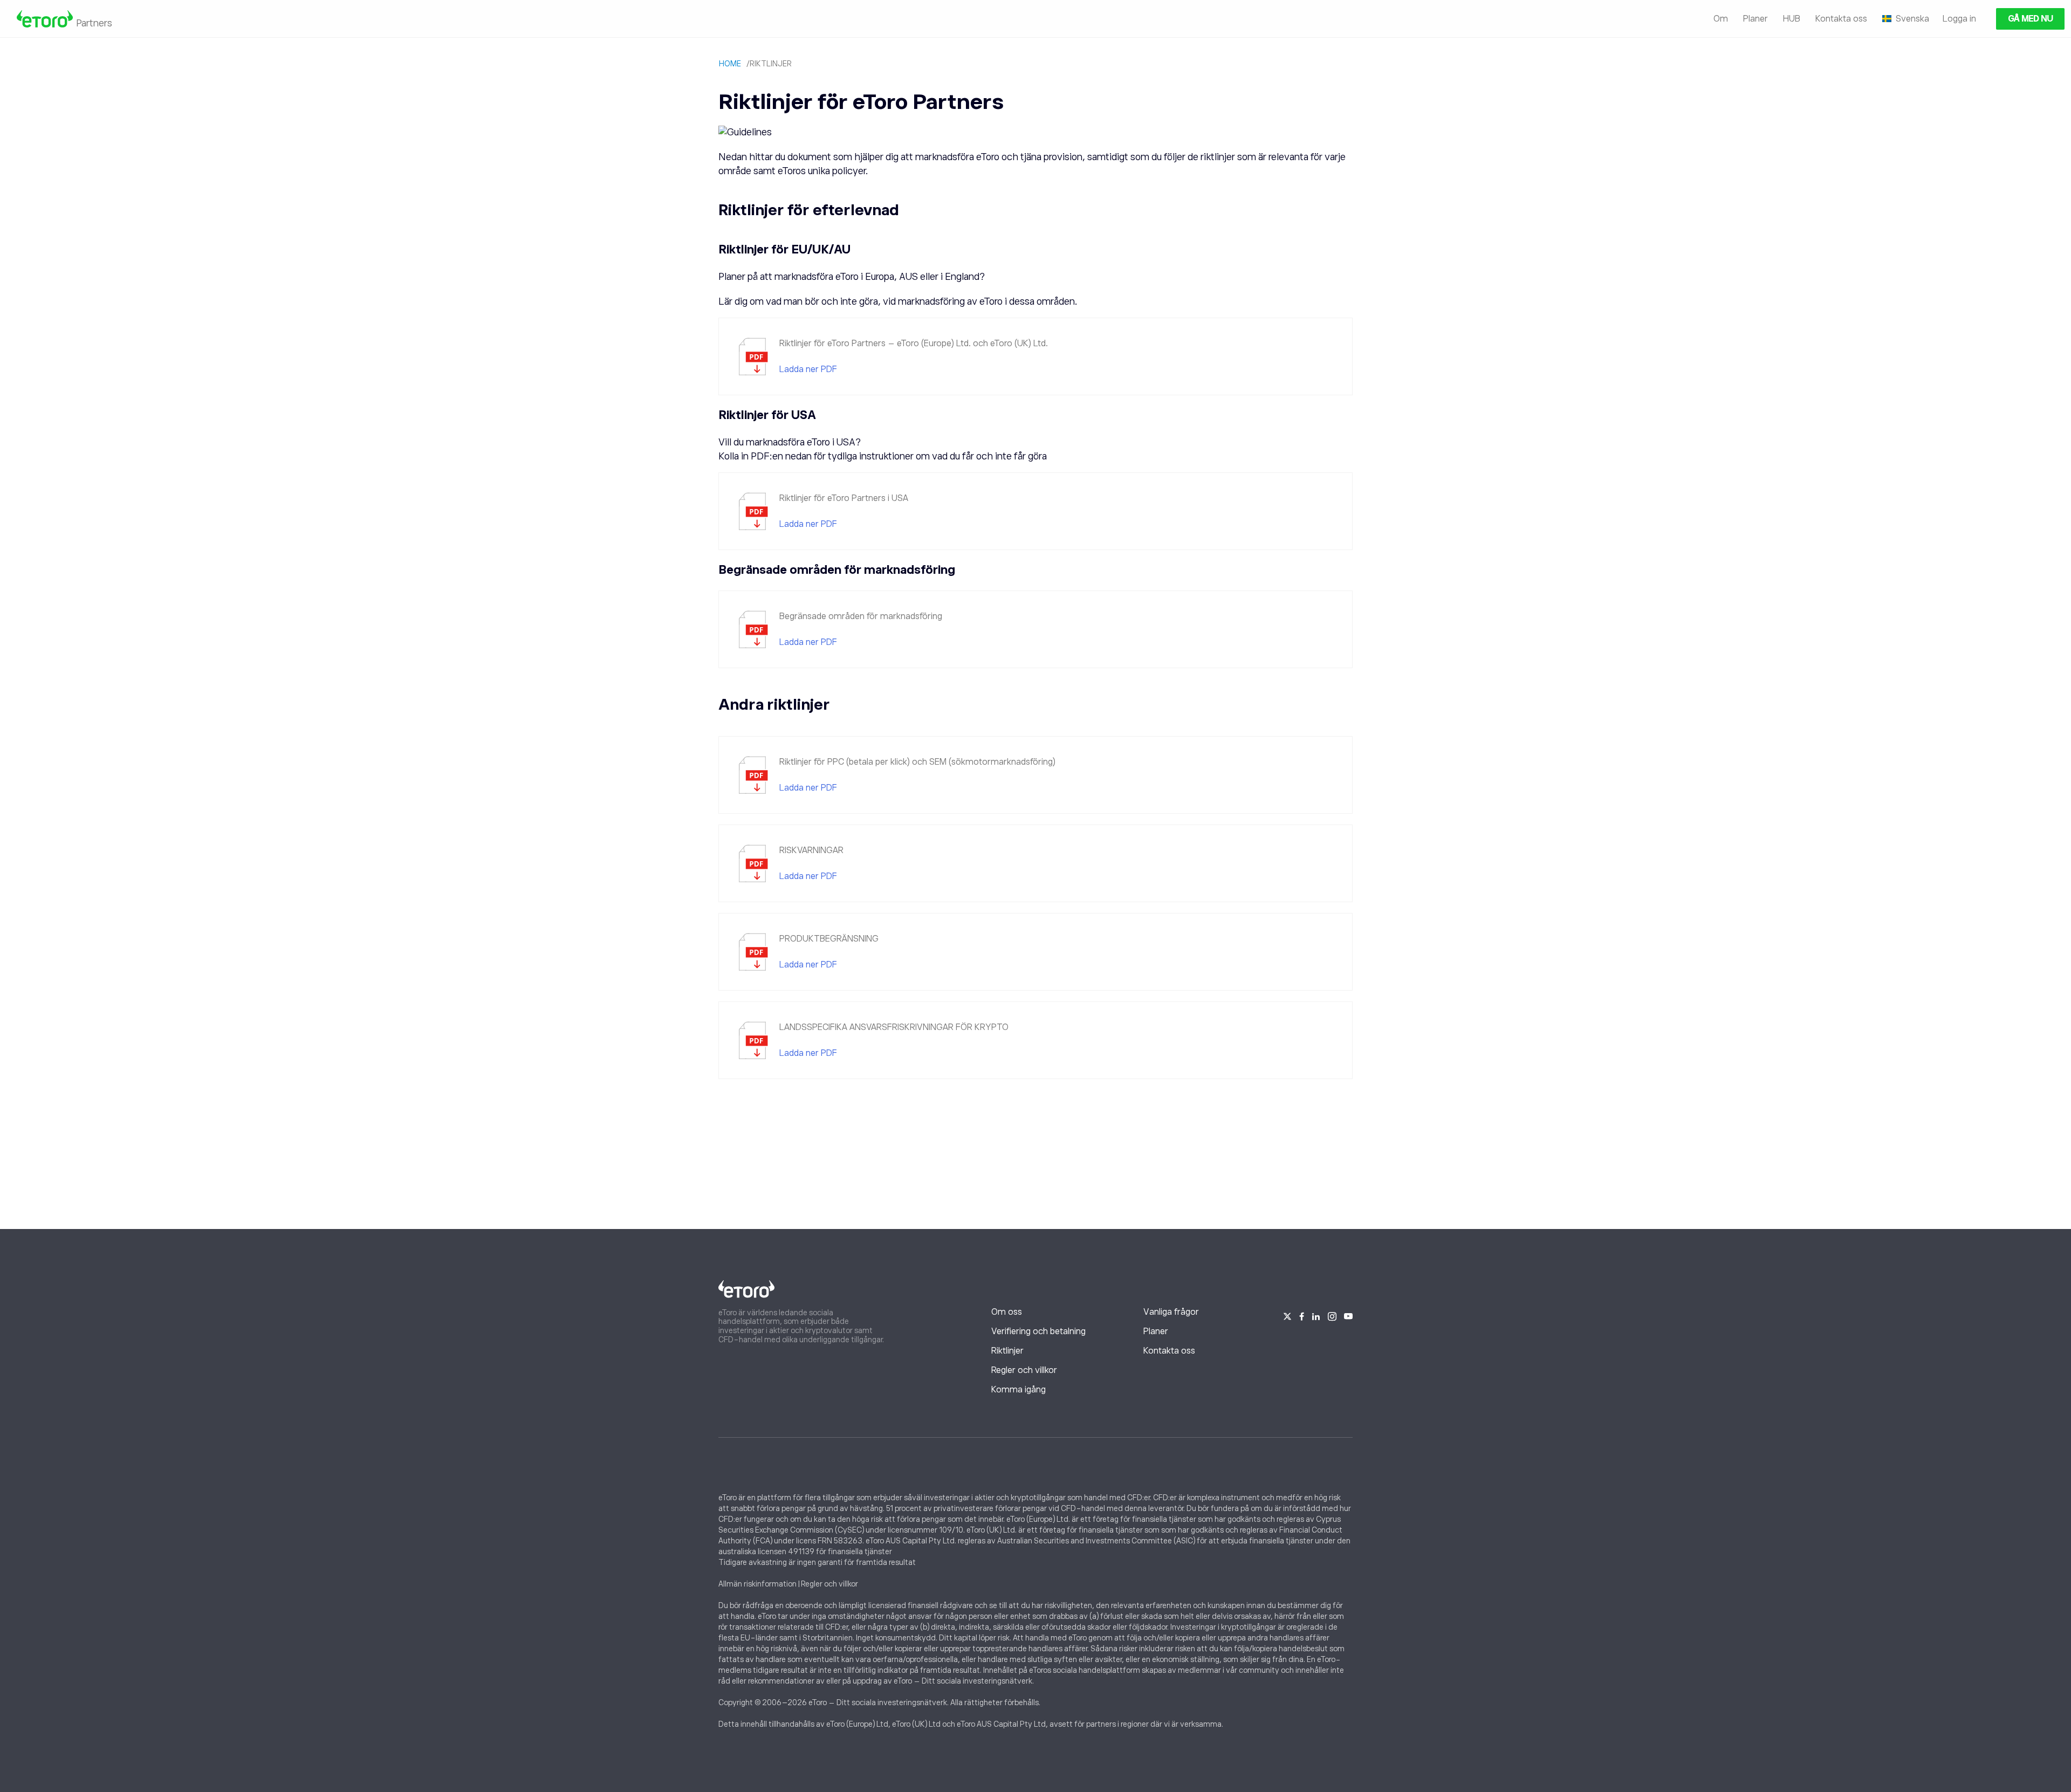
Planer (1755, 19)
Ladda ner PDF (808, 369)
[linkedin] (1316, 1315)
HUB (1792, 19)
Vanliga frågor (1171, 1312)
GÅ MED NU (2030, 19)
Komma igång (1019, 1390)
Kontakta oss (1841, 19)
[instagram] (1332, 1315)
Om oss (1007, 1312)
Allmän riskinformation (757, 1584)
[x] (1287, 1315)
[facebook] (1302, 1315)
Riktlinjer (1007, 1351)
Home (730, 64)
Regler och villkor (1024, 1370)
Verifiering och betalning (1038, 1331)
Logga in (1959, 19)
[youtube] (1348, 1315)
